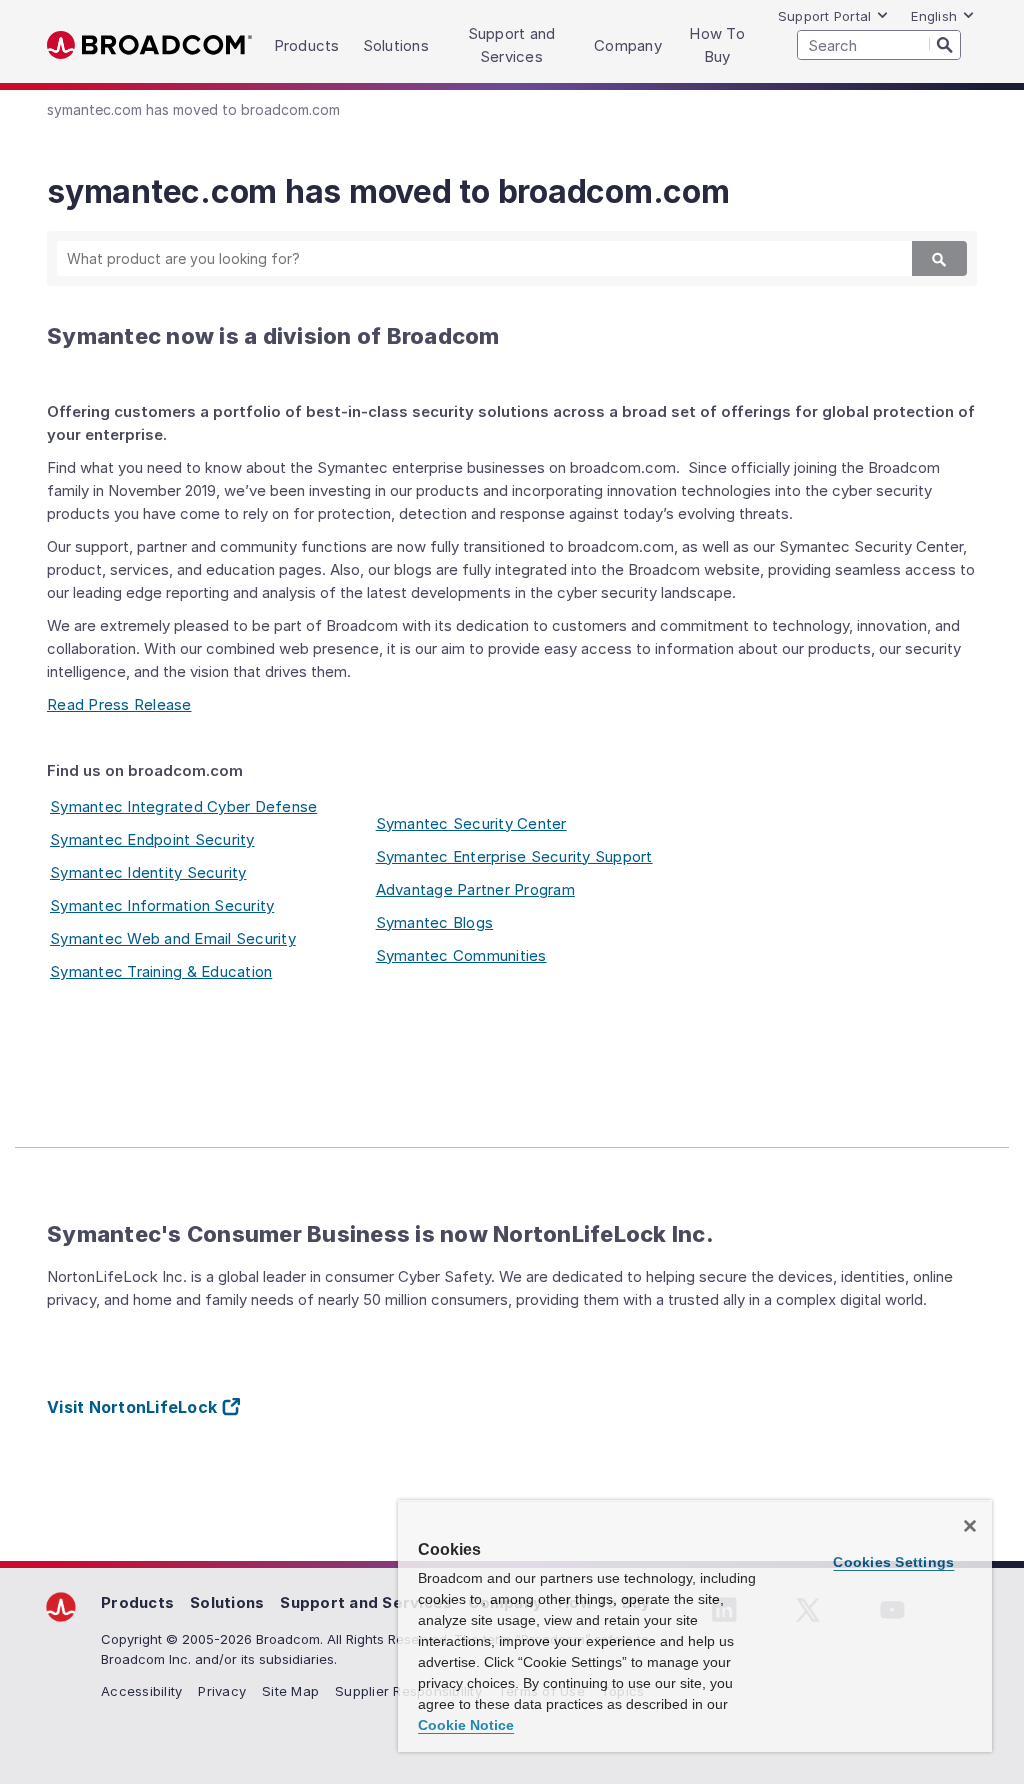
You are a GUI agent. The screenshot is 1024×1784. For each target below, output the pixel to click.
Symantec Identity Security (148, 872)
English (934, 16)
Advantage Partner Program (475, 889)
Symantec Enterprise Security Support (514, 856)
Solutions (227, 1602)
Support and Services (366, 1602)
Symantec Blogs (435, 922)
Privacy (222, 1691)
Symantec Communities (461, 955)
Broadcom (149, 45)
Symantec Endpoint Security (152, 839)
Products (137, 1602)
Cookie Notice (466, 1725)
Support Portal (825, 16)
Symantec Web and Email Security (173, 938)
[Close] (970, 1526)
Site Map (290, 1691)
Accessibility (141, 1691)
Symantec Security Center (471, 823)
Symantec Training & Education (161, 971)
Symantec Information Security (162, 905)
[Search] (945, 44)
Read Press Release (119, 704)
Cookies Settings (893, 1562)
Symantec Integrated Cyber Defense (183, 806)
